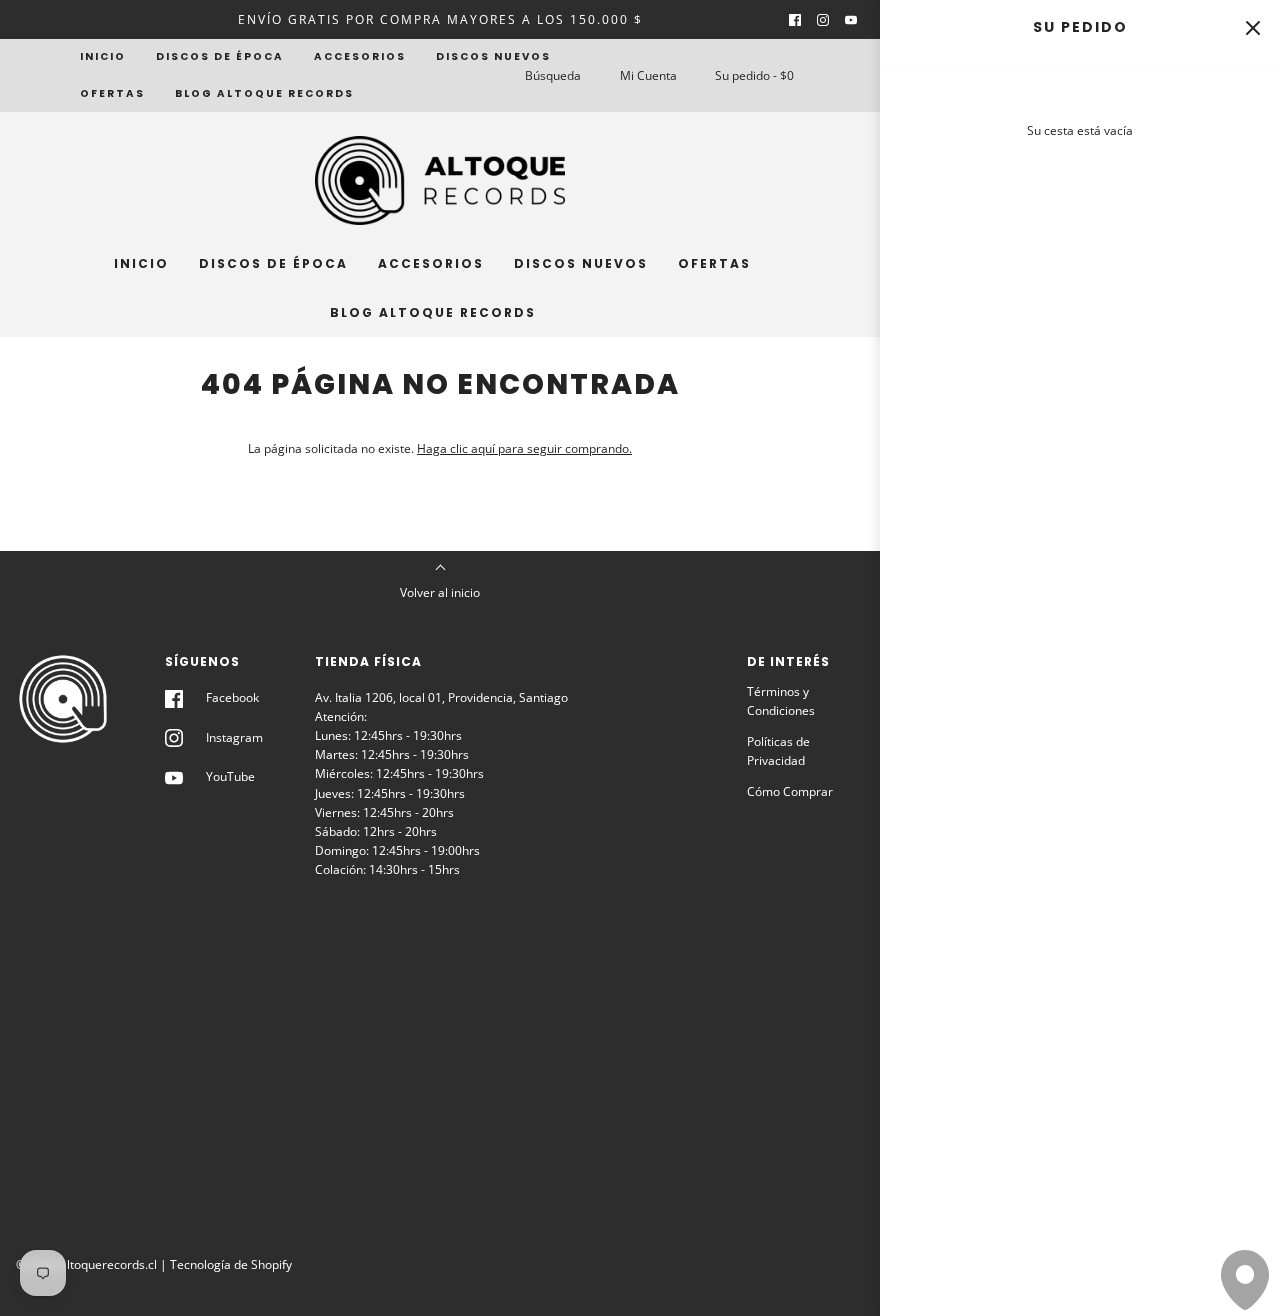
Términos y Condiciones (781, 701)
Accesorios (360, 56)
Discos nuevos (493, 56)
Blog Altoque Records (264, 93)
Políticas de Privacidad (778, 751)
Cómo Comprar (790, 791)
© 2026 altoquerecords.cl (86, 1264)
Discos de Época (220, 56)
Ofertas (112, 93)
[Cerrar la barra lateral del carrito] (1252, 27)
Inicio (103, 56)
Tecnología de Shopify (231, 1264)
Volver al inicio (440, 592)
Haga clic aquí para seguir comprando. (524, 448)
